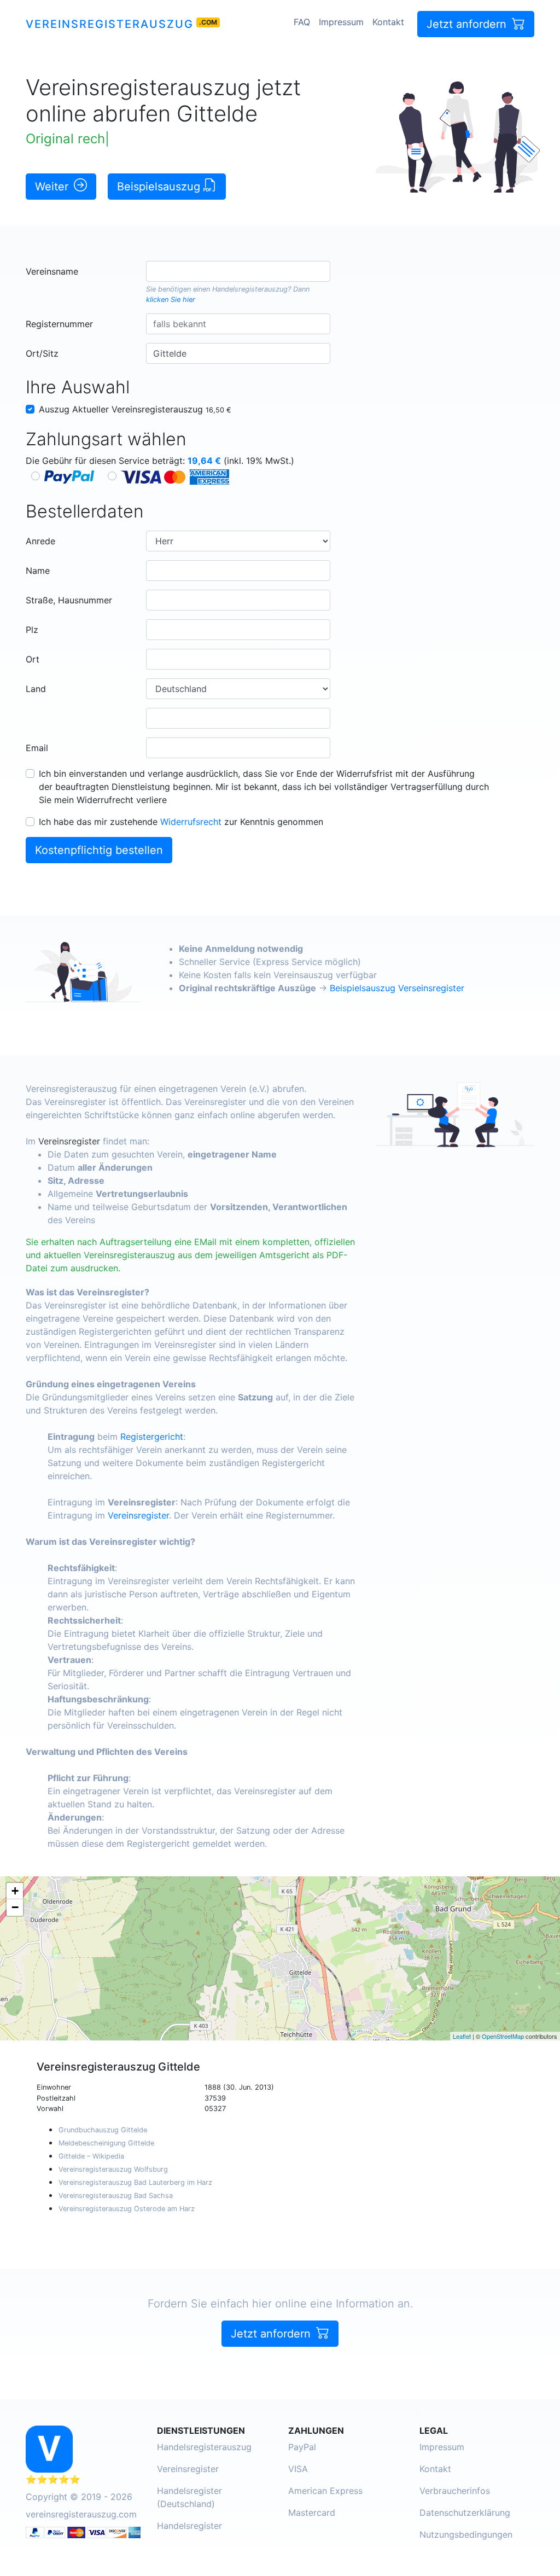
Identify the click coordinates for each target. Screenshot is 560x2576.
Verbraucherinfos (455, 2491)
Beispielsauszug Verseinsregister (397, 988)
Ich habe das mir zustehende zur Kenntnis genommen (181, 822)
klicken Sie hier (171, 300)
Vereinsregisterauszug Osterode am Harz (127, 2209)
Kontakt (388, 22)
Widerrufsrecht (191, 822)
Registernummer (59, 324)
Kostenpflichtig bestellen (99, 850)
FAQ (302, 22)
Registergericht (152, 1437)
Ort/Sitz (42, 353)
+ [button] (15, 1891)
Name (38, 571)
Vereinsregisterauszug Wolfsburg (113, 2169)
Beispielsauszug (160, 187)
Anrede (40, 541)
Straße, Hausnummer (69, 600)
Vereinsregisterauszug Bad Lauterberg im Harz (135, 2182)
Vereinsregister (69, 1141)
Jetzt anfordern (468, 24)
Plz (32, 630)
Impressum (341, 22)
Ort (33, 659)
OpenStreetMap (503, 2036)
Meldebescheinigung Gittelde (106, 2143)
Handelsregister (189, 2526)
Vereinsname (52, 271)
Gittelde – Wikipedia (91, 2156)
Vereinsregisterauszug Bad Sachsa (116, 2196)
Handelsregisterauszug (250, 289)
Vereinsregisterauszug (110, 24)
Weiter (53, 187)
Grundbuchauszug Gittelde (103, 2130)
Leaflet (462, 2036)
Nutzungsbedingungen (466, 2534)
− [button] (15, 1907)
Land (36, 689)
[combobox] (238, 271)
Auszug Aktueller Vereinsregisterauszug (135, 409)
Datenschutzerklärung (465, 2513)
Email (37, 748)
